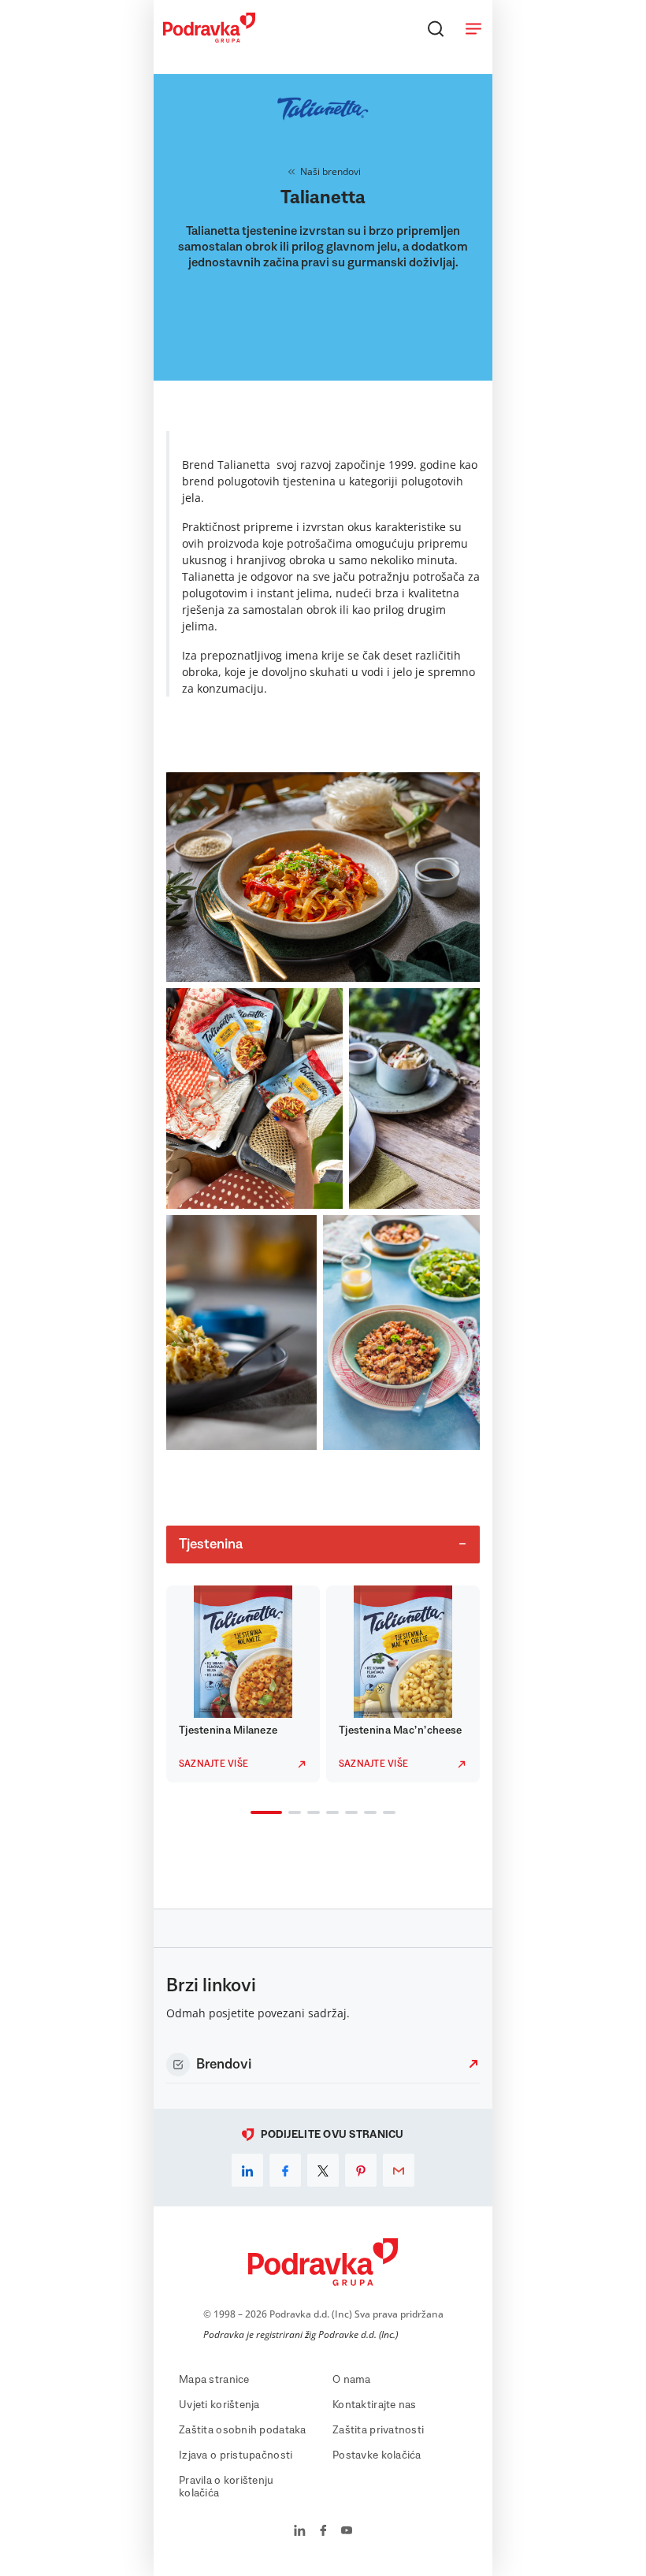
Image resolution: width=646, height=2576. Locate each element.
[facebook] (285, 2170)
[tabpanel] (243, 1684)
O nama (352, 2380)
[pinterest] (361, 2170)
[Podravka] (209, 39)
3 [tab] (310, 1814)
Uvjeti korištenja (219, 2405)
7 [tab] (386, 1814)
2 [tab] (291, 1814)
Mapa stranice (214, 2380)
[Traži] (436, 28)
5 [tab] (348, 1814)
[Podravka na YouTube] (347, 2532)
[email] (399, 2170)
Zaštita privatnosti (378, 2430)
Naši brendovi (330, 171)
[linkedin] (247, 2170)
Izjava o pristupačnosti (236, 2455)
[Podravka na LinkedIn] (300, 2532)
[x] (323, 2170)
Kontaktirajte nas (375, 2405)
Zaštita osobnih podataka (243, 2430)
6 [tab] (367, 1814)
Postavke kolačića (377, 2455)
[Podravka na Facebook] (323, 2532)
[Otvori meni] (473, 28)
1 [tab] (254, 1814)
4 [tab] (329, 1814)
